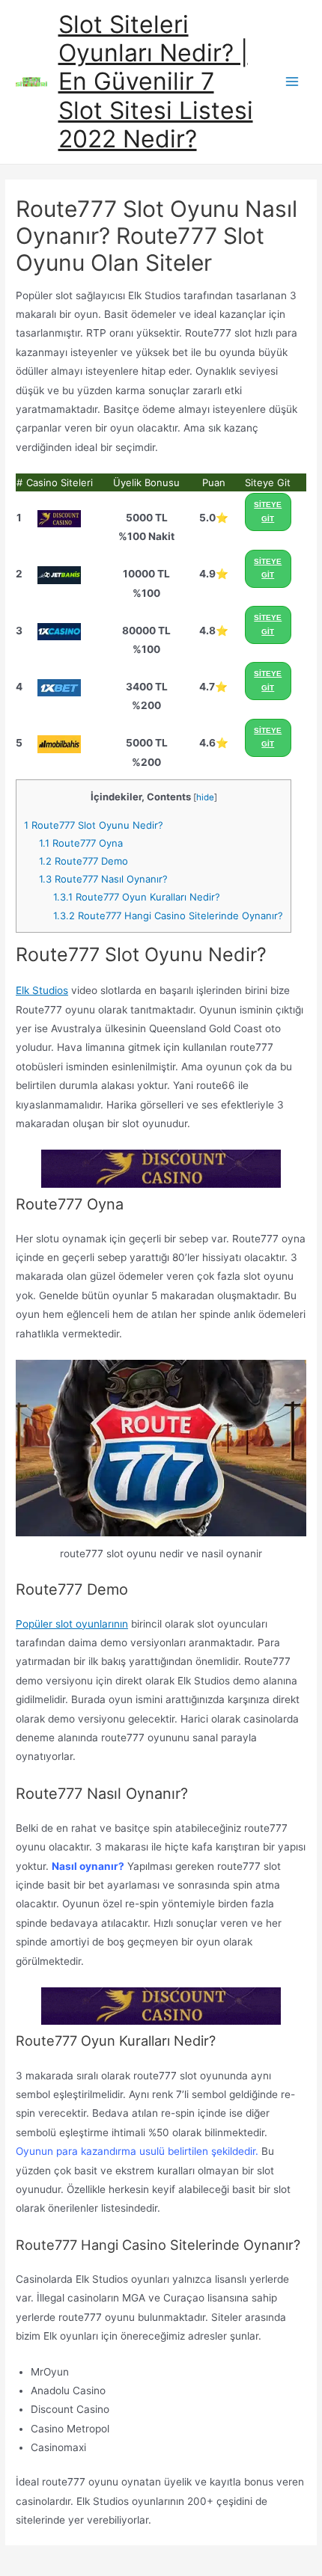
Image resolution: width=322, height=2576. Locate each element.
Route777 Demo (83, 861)
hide (205, 797)
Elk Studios (42, 990)
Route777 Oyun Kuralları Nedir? (137, 897)
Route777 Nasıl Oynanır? (103, 879)
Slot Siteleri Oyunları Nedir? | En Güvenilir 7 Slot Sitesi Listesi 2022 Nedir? (156, 82)
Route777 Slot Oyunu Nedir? (94, 825)
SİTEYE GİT (268, 512)
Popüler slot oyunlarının (72, 1624)
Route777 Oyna (81, 843)
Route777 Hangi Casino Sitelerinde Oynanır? (168, 916)
